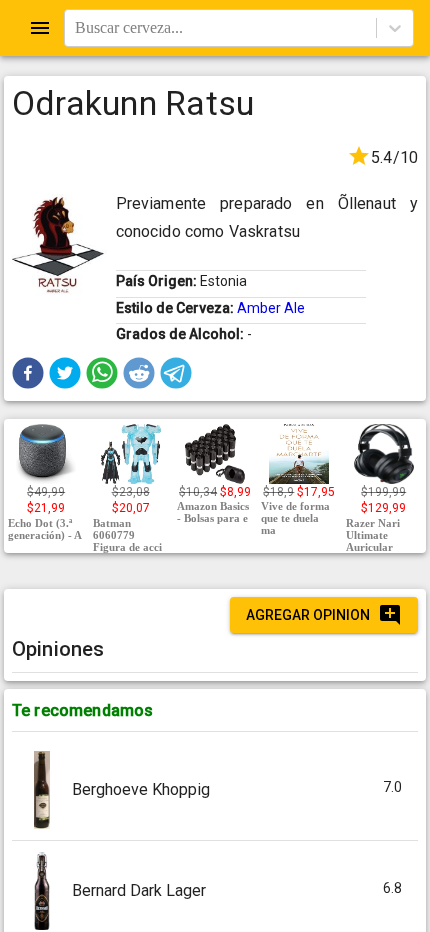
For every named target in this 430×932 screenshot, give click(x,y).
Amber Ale (271, 308)
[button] (28, 373)
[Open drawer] (40, 28)
